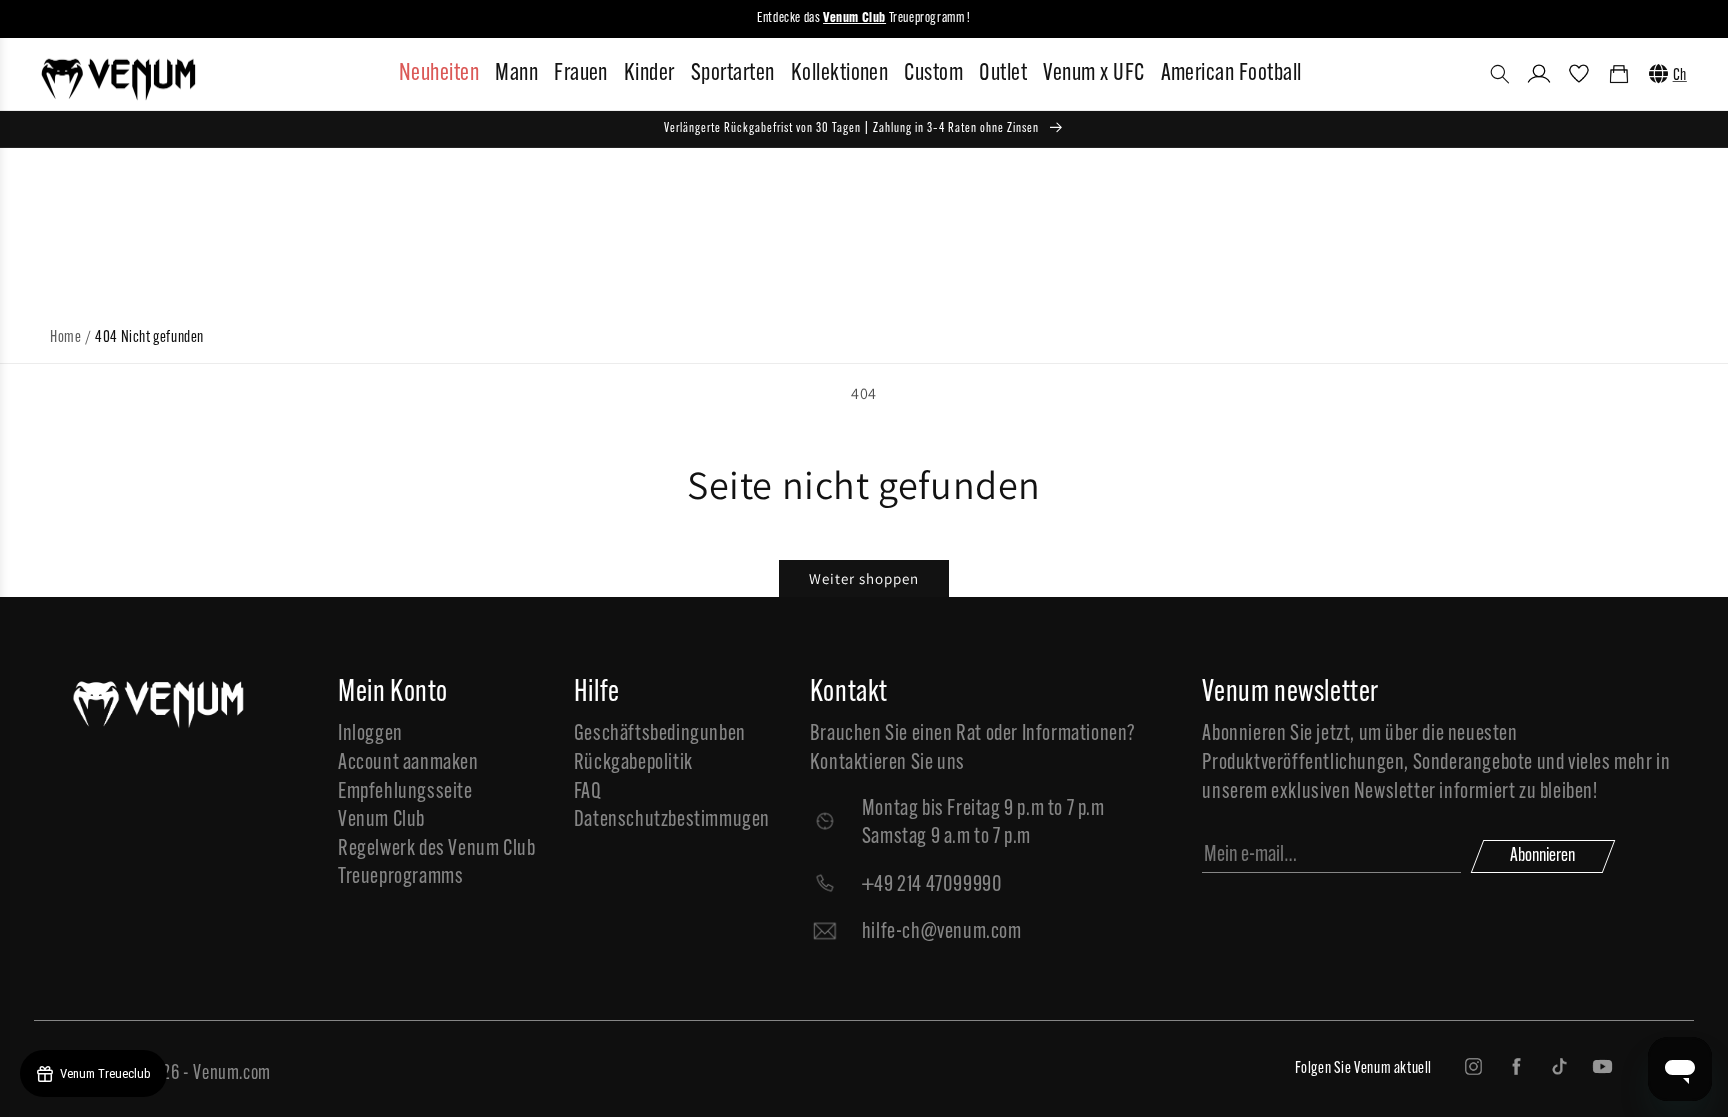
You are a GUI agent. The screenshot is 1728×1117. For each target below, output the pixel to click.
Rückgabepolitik (633, 763)
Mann (516, 74)
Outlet (1003, 74)
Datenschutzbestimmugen (672, 820)
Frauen (581, 74)
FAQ (588, 792)
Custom (933, 74)
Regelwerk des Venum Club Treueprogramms (436, 864)
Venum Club (381, 820)
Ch (1680, 76)
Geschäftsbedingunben (660, 734)
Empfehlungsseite (405, 792)
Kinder (649, 74)
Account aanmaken (408, 763)
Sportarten (733, 74)
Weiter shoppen (864, 578)
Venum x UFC (1093, 74)
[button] (1500, 74)
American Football (1231, 74)
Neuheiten (439, 74)
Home (65, 338)
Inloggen (370, 734)
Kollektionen (840, 74)
